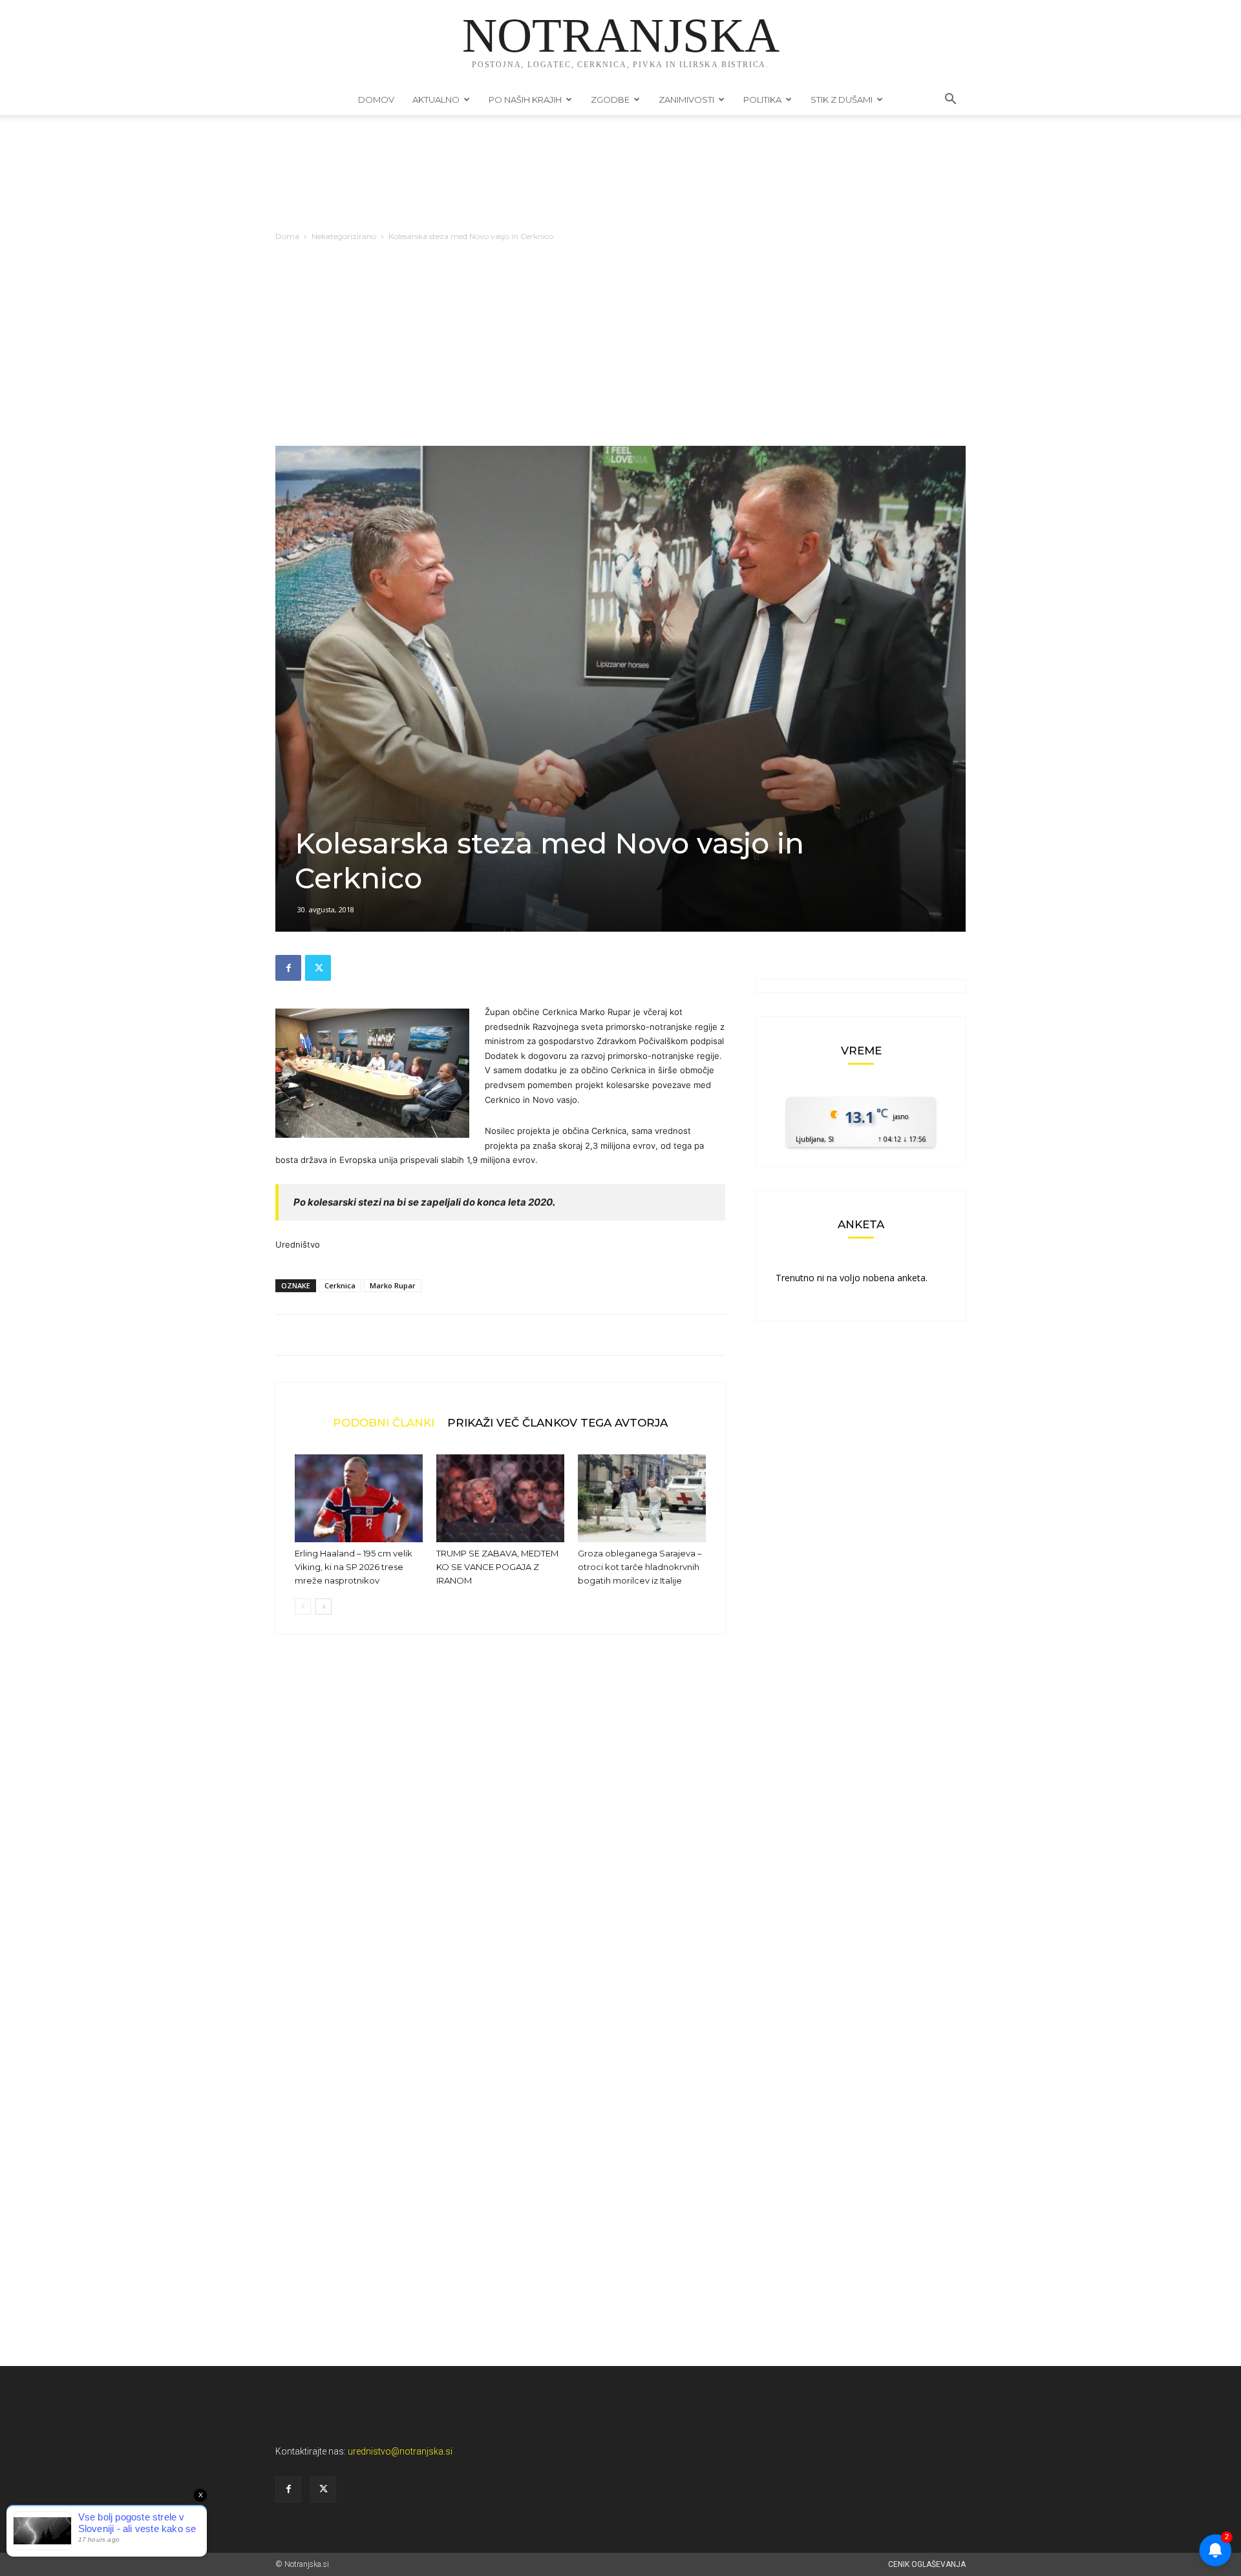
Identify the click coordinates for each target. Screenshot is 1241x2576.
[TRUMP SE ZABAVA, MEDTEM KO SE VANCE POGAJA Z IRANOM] (500, 1498)
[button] (950, 100)
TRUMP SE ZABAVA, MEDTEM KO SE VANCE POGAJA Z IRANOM (497, 1567)
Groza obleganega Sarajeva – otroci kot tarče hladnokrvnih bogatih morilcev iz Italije (640, 1567)
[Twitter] (318, 968)
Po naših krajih (525, 99)
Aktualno (436, 99)
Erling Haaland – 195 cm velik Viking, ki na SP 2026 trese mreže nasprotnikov (354, 1567)
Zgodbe (610, 99)
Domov (376, 99)
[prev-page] (303, 1607)
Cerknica (340, 1285)
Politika (762, 99)
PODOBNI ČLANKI (384, 1422)
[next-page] (324, 1607)
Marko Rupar (393, 1285)
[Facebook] (288, 968)
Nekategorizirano (344, 236)
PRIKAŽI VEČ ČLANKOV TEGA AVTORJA (557, 1422)
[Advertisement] (620, 349)
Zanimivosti (686, 99)
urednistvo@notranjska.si (400, 2451)
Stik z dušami (842, 99)
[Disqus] (500, 1840)
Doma (287, 236)
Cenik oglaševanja (927, 2564)
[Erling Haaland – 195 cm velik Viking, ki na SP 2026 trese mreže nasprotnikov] (359, 1498)
